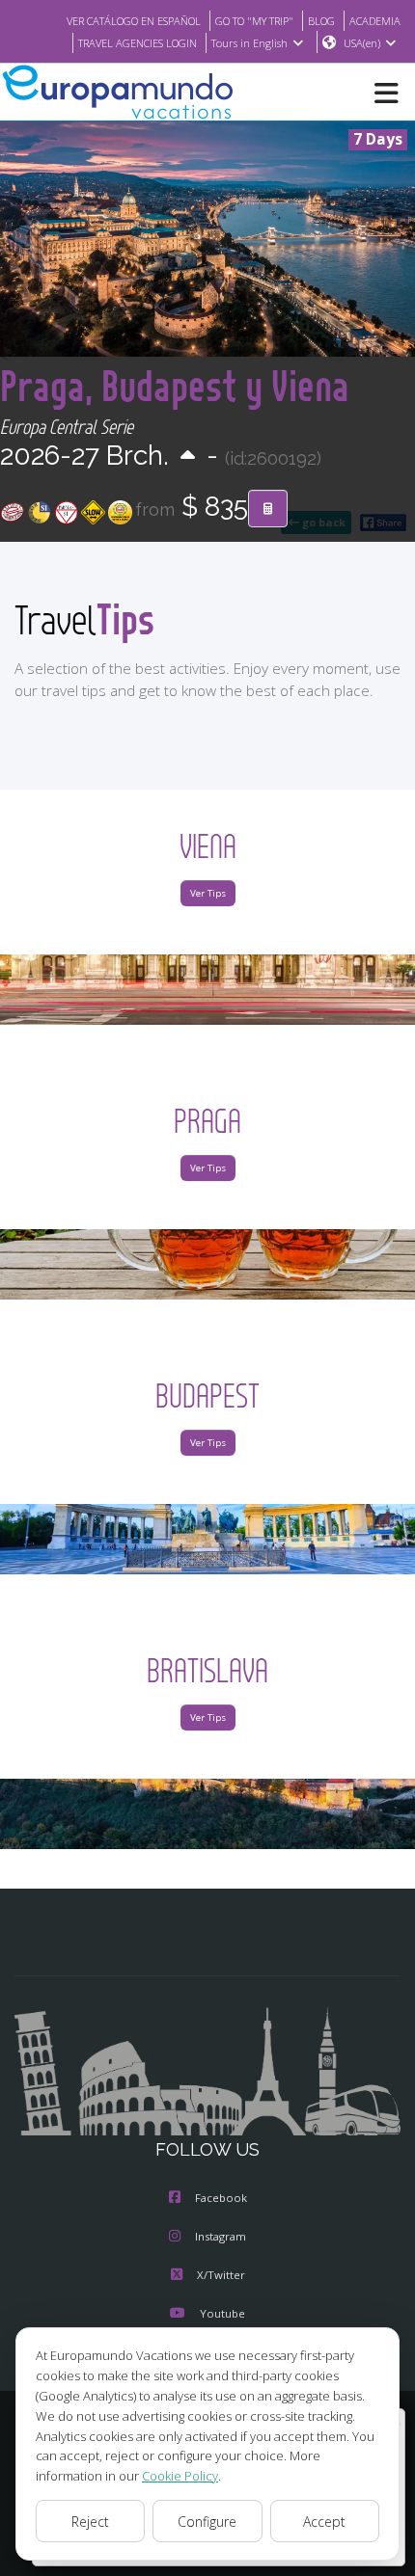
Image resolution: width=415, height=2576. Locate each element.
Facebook (221, 2198)
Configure (207, 2522)
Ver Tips (208, 893)
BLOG (321, 21)
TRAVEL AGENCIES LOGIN (138, 43)
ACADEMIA (375, 21)
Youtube (222, 2313)
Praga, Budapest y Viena (175, 385)
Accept (324, 2522)
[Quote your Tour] (268, 509)
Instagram (221, 2236)
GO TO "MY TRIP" (254, 21)
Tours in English (249, 43)
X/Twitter (221, 2275)
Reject (90, 2522)
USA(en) (362, 43)
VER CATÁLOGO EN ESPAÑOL (134, 21)
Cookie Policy (180, 2476)
